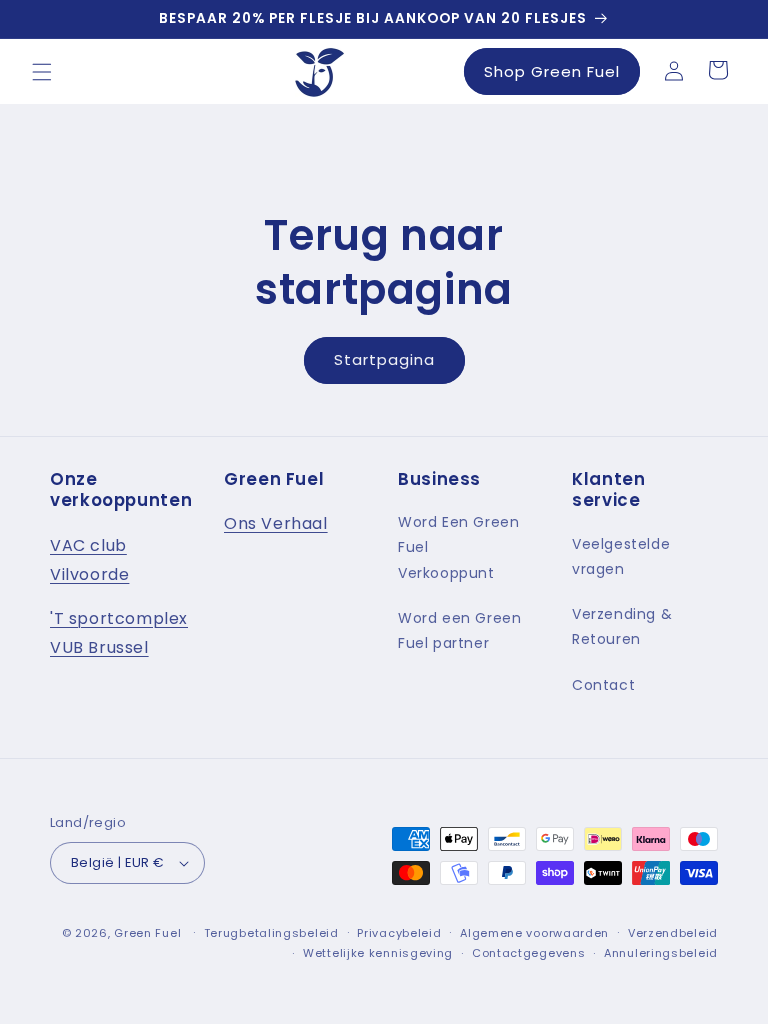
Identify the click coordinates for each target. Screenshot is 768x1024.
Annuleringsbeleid (661, 953)
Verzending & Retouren (622, 626)
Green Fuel (147, 933)
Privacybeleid (399, 933)
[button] (42, 72)
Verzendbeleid (673, 933)
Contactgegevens (529, 953)
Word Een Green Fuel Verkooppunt (458, 547)
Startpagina (384, 359)
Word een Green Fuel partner (459, 630)
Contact (603, 685)
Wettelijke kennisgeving (378, 953)
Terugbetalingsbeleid (271, 933)
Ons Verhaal (276, 523)
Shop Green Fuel (552, 71)
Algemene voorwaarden (534, 933)
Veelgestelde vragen (621, 556)
